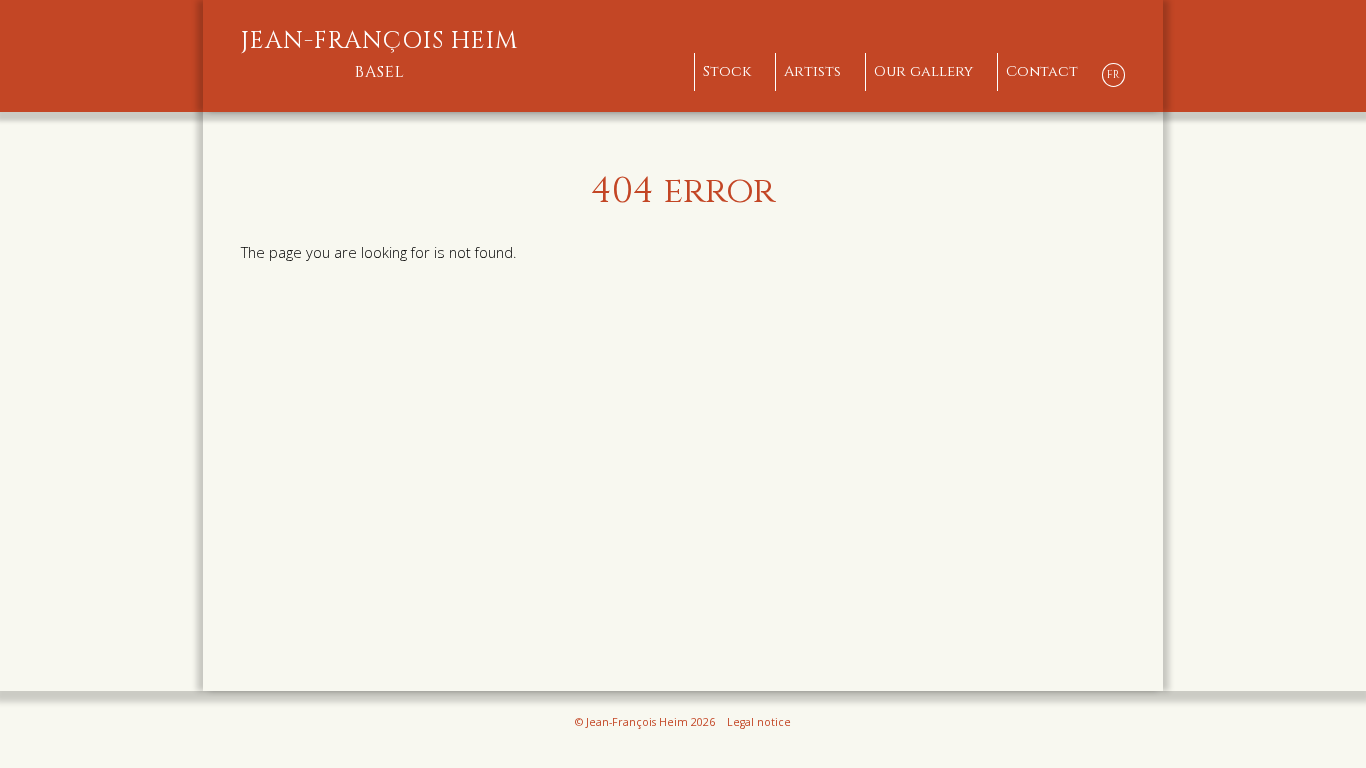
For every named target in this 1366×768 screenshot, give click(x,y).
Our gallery (923, 71)
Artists (812, 71)
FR (1113, 74)
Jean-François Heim (380, 55)
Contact (1042, 71)
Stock (727, 71)
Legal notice (759, 722)
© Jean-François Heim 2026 (645, 722)
